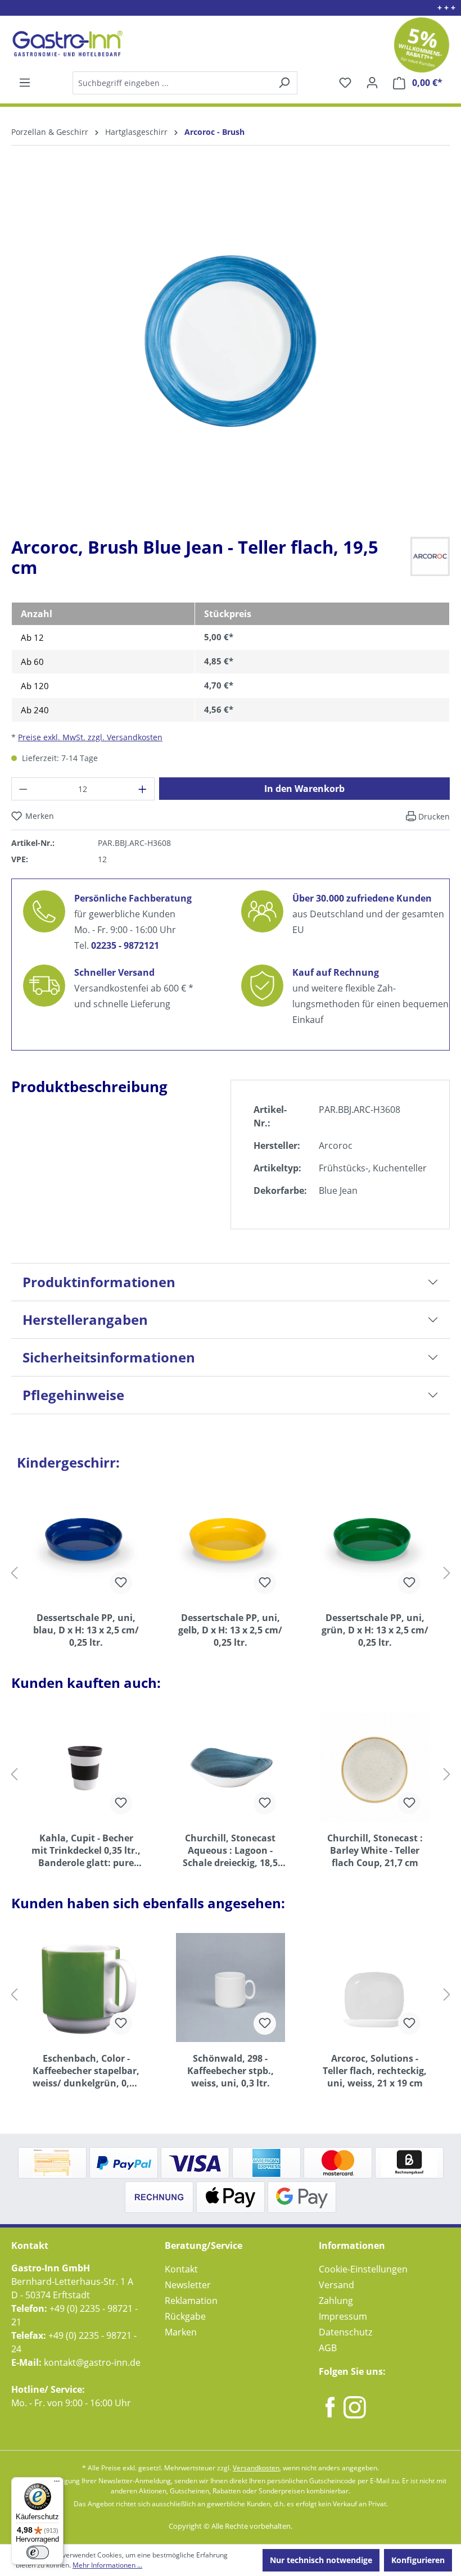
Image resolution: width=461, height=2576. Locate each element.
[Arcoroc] (430, 555)
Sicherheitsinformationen (109, 1357)
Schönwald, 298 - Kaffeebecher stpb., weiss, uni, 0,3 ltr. (231, 2071)
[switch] (38, 2552)
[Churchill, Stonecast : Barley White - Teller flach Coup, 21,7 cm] (375, 1767)
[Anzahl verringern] (23, 789)
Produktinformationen (99, 1282)
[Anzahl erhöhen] (143, 789)
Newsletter (188, 2285)
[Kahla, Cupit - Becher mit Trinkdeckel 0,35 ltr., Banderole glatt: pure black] (86, 1767)
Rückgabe (185, 2316)
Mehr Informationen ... (107, 2565)
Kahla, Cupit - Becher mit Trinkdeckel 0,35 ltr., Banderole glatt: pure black (86, 1850)
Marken (181, 2332)
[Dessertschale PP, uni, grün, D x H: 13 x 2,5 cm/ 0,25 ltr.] (375, 1547)
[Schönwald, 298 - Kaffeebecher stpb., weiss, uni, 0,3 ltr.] (231, 1988)
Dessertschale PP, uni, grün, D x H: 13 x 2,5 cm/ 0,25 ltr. (375, 1630)
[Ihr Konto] (372, 83)
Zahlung (336, 2301)
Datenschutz (345, 2332)
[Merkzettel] (345, 83)
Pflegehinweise (73, 1395)
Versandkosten (256, 2468)
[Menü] (25, 83)
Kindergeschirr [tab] (68, 1462)
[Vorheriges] (14, 1572)
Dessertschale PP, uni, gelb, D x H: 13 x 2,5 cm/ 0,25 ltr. (230, 1630)
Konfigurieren (418, 2560)
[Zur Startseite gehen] (66, 44)
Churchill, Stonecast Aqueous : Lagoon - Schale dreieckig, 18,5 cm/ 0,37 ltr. (230, 1850)
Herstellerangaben (85, 1319)
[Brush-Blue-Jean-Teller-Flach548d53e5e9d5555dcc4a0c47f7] (231, 341)
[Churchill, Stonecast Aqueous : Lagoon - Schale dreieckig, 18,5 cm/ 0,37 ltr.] (231, 1767)
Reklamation (191, 2301)
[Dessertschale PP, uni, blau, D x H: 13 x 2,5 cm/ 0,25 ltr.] (86, 1547)
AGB (328, 2348)
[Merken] (121, 1583)
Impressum (343, 2316)
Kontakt (181, 2269)
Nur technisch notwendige (321, 2560)
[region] (231, 350)
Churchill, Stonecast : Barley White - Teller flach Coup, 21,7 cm (375, 1850)
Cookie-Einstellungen (363, 2269)
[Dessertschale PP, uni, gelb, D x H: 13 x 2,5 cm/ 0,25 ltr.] (231, 1547)
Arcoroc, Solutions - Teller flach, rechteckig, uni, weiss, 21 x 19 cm (375, 2071)
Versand (336, 2285)
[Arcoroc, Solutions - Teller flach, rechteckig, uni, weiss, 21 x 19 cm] (375, 1988)
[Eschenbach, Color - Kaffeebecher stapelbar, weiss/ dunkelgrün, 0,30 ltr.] (86, 1988)
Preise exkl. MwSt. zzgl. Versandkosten (90, 737)
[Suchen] (184, 83)
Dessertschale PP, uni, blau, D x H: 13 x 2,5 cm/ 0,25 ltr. (86, 1630)
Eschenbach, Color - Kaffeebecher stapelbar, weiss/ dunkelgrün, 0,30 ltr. (86, 2071)
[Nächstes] (447, 1572)
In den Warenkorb (304, 789)
